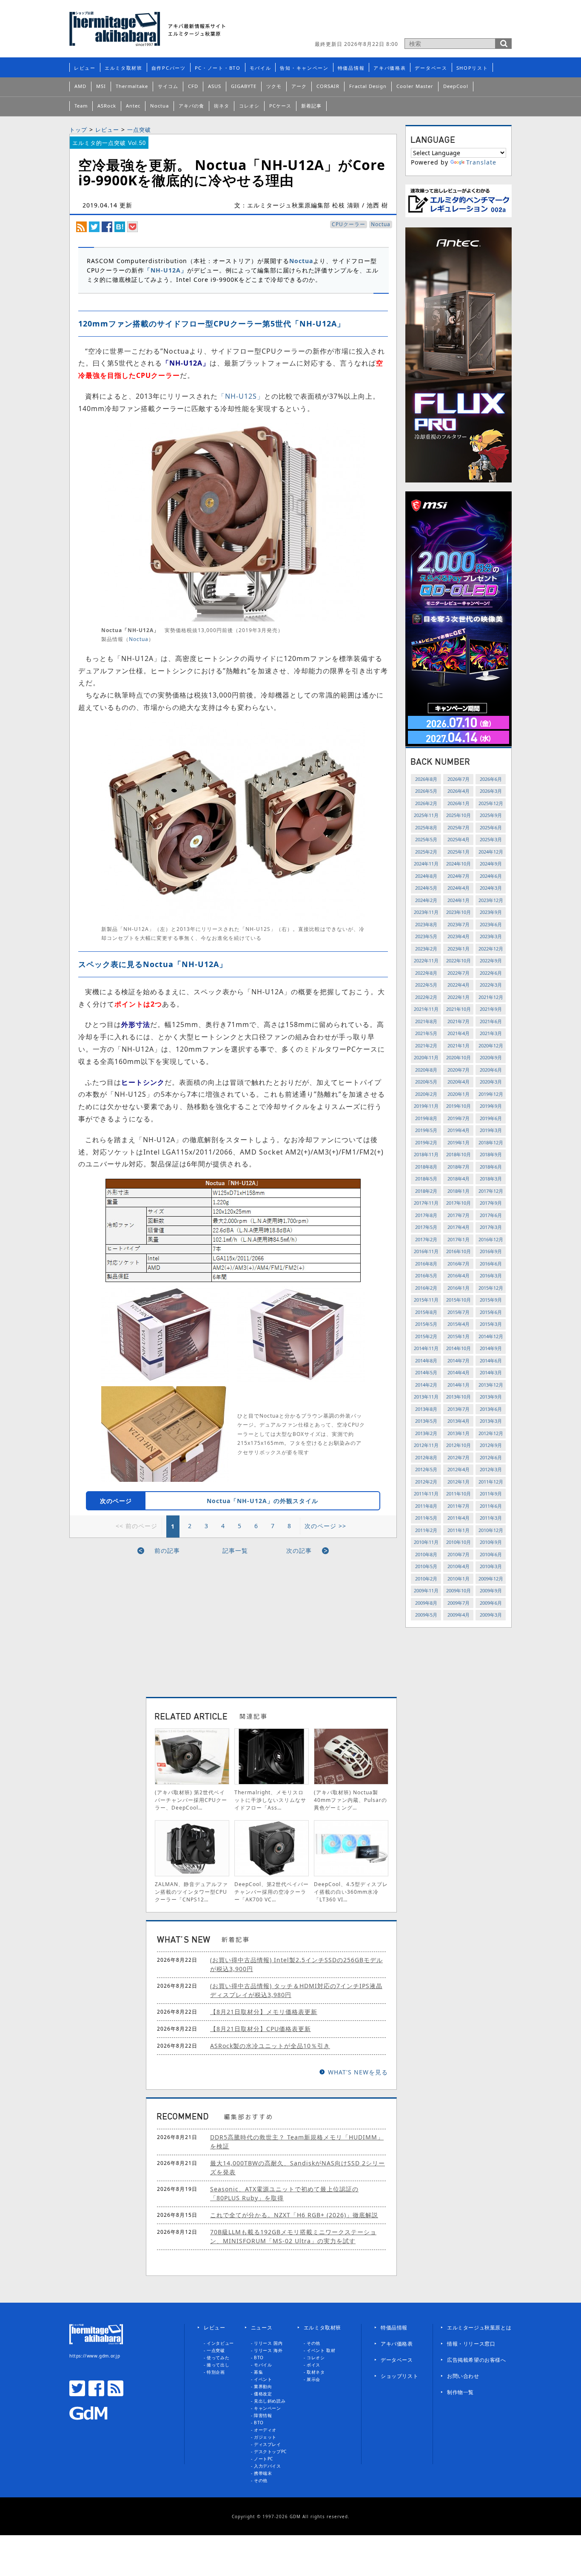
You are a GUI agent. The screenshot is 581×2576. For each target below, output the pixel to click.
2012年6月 (491, 1457)
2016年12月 (491, 1239)
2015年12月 (491, 1288)
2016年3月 (491, 1275)
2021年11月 (426, 1009)
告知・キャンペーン (304, 68)
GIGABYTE (244, 86)
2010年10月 (459, 1542)
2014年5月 (426, 1372)
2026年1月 (459, 803)
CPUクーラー (349, 224)
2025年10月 (459, 815)
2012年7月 (459, 1457)
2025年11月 (426, 815)
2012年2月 (426, 1482)
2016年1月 (459, 1288)
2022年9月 (491, 960)
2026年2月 (426, 803)
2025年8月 (426, 827)
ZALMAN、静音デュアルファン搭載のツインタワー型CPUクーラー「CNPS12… (191, 1892)
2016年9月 (491, 1251)
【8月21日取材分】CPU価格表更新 (261, 2029)
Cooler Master (415, 86)
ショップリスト (399, 2376)
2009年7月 (459, 1603)
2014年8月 (426, 1360)
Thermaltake (132, 86)
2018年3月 (491, 1179)
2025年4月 (459, 839)
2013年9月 (491, 1397)
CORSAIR (328, 86)
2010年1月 (459, 1579)
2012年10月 (459, 1445)
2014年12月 (491, 1336)
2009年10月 (459, 1590)
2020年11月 (426, 1057)
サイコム (168, 86)
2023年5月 (426, 936)
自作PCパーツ (169, 68)
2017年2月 (426, 1239)
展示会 (313, 2379)
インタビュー (220, 2343)
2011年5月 (426, 1518)
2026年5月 (426, 791)
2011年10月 (459, 1494)
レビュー (85, 68)
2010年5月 (426, 1566)
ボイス (313, 2365)
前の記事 (167, 1550)
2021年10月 (459, 1009)
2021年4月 (459, 1033)
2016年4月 (459, 1275)
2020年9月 (491, 1057)
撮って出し (218, 2365)
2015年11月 (426, 1300)
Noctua (159, 106)
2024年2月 (426, 900)
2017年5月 (426, 1227)
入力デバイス (268, 2466)
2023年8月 (426, 924)
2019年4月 (459, 1130)
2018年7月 (459, 1167)
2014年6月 (491, 1360)
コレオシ (249, 106)
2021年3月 (491, 1033)
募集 (258, 2372)
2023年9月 (491, 912)
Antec (133, 106)
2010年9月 (491, 1542)
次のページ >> (325, 1526)
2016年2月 (426, 1288)
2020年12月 (491, 1045)
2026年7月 (459, 779)
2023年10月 (459, 912)
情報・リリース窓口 (471, 2344)
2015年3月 (491, 1324)
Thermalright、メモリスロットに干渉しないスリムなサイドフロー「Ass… (270, 1800)
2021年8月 (426, 1021)
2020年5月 (426, 1082)
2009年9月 (491, 1590)
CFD (193, 86)
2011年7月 (459, 1506)
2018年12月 (491, 1142)
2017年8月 (426, 1215)
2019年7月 (459, 1118)
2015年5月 (426, 1324)
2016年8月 (426, 1264)
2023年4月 (459, 936)
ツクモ (274, 86)
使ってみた (218, 2358)
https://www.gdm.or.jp (95, 2356)
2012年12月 (491, 1433)
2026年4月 (459, 791)
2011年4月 (459, 1518)
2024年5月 (426, 888)
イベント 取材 (321, 2350)
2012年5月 (426, 1469)
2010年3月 (491, 1566)
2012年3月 (491, 1469)
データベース (431, 68)
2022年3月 (491, 985)
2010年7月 (459, 1554)
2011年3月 (491, 1518)
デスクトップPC (270, 2451)
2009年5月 (426, 1615)
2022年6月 (491, 973)
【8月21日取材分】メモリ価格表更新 (264, 2012)
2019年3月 (491, 1130)
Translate (481, 162)
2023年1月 (459, 949)
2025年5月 (426, 839)
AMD (80, 86)
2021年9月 (491, 1009)
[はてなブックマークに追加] (120, 226)
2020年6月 (491, 1070)
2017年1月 (459, 1239)
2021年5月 (426, 1033)
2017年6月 (491, 1215)
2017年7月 (459, 1215)
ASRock (107, 106)
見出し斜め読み (270, 2401)
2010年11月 (426, 1542)
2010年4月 (459, 1566)
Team (81, 106)
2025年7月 (459, 827)
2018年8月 (426, 1167)
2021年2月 (426, 1045)
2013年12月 (491, 1385)
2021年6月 (491, 1021)
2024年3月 (491, 888)
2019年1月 (459, 1142)
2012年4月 (459, 1469)
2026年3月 (491, 791)
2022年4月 (459, 985)
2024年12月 (491, 852)
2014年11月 (426, 1348)
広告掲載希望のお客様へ (477, 2360)
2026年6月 (491, 779)
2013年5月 (426, 1421)
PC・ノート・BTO (218, 68)
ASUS (215, 86)
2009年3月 (491, 1615)
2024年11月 (426, 864)
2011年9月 (491, 1494)
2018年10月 (459, 1154)
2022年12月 (491, 949)
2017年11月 (426, 1203)
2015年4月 (459, 1324)
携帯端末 (263, 2473)
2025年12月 (491, 803)
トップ (78, 130)
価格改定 (263, 2394)
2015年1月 (459, 1336)
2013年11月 (426, 1397)
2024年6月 (491, 876)
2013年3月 (491, 1421)
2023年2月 (426, 949)
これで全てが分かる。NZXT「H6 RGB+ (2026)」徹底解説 (294, 2215)
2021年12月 (491, 997)
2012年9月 (491, 1445)
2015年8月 (426, 1312)
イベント (263, 2379)
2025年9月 (491, 815)
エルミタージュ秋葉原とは (479, 2328)
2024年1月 (459, 900)
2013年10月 (459, 1397)
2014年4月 (459, 1372)
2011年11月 (426, 1494)
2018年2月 (426, 1191)
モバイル (261, 68)
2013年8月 (426, 1409)
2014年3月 (491, 1372)
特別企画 (216, 2372)
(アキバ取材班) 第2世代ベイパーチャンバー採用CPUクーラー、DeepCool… (191, 1800)
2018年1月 (459, 1191)
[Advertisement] (412, 23)
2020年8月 (426, 1070)
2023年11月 (426, 912)
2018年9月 (491, 1154)
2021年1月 (459, 1045)
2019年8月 (426, 1118)
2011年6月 (491, 1506)
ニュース (262, 2328)
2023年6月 (491, 924)
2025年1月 (459, 852)
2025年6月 (491, 827)
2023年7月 (459, 924)
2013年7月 (459, 1409)
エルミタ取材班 (124, 68)
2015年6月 (491, 1312)
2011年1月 (459, 1530)
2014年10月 (459, 1348)
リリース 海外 (268, 2350)
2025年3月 (491, 839)
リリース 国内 (268, 2343)
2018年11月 (426, 1154)
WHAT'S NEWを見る (358, 2072)
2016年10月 (459, 1251)
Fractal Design (368, 86)
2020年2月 (426, 1094)
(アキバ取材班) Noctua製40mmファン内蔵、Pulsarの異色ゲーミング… (350, 1800)
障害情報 (263, 2415)
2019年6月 (491, 1118)
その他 (261, 2480)
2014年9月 (491, 1348)
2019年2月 (426, 1142)
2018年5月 (426, 1179)
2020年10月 (459, 1057)
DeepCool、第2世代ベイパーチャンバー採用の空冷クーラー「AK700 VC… (272, 1892)
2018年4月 (459, 1179)
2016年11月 (426, 1251)
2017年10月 (459, 1203)
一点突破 (139, 130)
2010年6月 (491, 1554)
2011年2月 (426, 1530)
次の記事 (299, 1550)
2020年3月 (491, 1082)
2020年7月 (459, 1070)
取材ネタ (316, 2372)
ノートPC (263, 2459)
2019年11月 (426, 1106)
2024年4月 (459, 888)
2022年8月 (426, 973)
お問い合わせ (463, 2376)
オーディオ (265, 2430)
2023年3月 (491, 936)
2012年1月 (459, 1482)
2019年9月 (491, 1106)
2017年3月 (491, 1227)
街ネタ (222, 106)
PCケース (280, 106)
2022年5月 (426, 985)
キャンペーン (268, 2408)
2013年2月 (426, 1433)
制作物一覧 (460, 2392)
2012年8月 (426, 1457)
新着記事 (311, 106)
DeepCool (456, 86)
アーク (299, 86)
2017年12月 (491, 1191)
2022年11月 (426, 960)
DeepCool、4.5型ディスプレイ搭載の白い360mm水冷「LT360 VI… (351, 1892)
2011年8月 (426, 1506)
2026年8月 (426, 779)
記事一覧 (235, 1550)
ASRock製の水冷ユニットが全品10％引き (270, 2046)
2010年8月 (426, 1554)
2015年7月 (459, 1312)
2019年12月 (491, 1094)
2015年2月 (426, 1336)
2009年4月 (459, 1615)
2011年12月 (491, 1482)
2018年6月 (491, 1167)
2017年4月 (459, 1227)
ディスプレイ (268, 2444)
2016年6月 (491, 1264)
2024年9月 (491, 864)
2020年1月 (459, 1094)
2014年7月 (459, 1360)
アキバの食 (191, 106)
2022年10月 (459, 960)
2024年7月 (459, 876)
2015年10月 (459, 1300)
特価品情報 (351, 68)
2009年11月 (426, 1590)
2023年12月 (491, 900)
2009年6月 (491, 1603)
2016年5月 (426, 1275)
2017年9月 (491, 1203)
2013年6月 (491, 1409)
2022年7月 (459, 973)
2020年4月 (459, 1082)
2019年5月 (426, 1130)
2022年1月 (459, 997)
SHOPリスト (472, 68)
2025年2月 (426, 852)
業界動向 (263, 2386)
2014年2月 (426, 1385)
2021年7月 (459, 1021)
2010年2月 (426, 1579)
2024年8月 (426, 876)
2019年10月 (459, 1106)
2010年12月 (491, 1530)
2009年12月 (491, 1579)
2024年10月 (459, 864)
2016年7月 (459, 1264)
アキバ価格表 (390, 68)
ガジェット (265, 2437)
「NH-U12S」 (241, 396)
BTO (259, 2358)
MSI (101, 86)
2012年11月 (426, 1445)
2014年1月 (459, 1385)
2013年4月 (459, 1421)
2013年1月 (459, 1433)
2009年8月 (426, 1603)
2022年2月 (426, 997)
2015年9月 (491, 1300)
